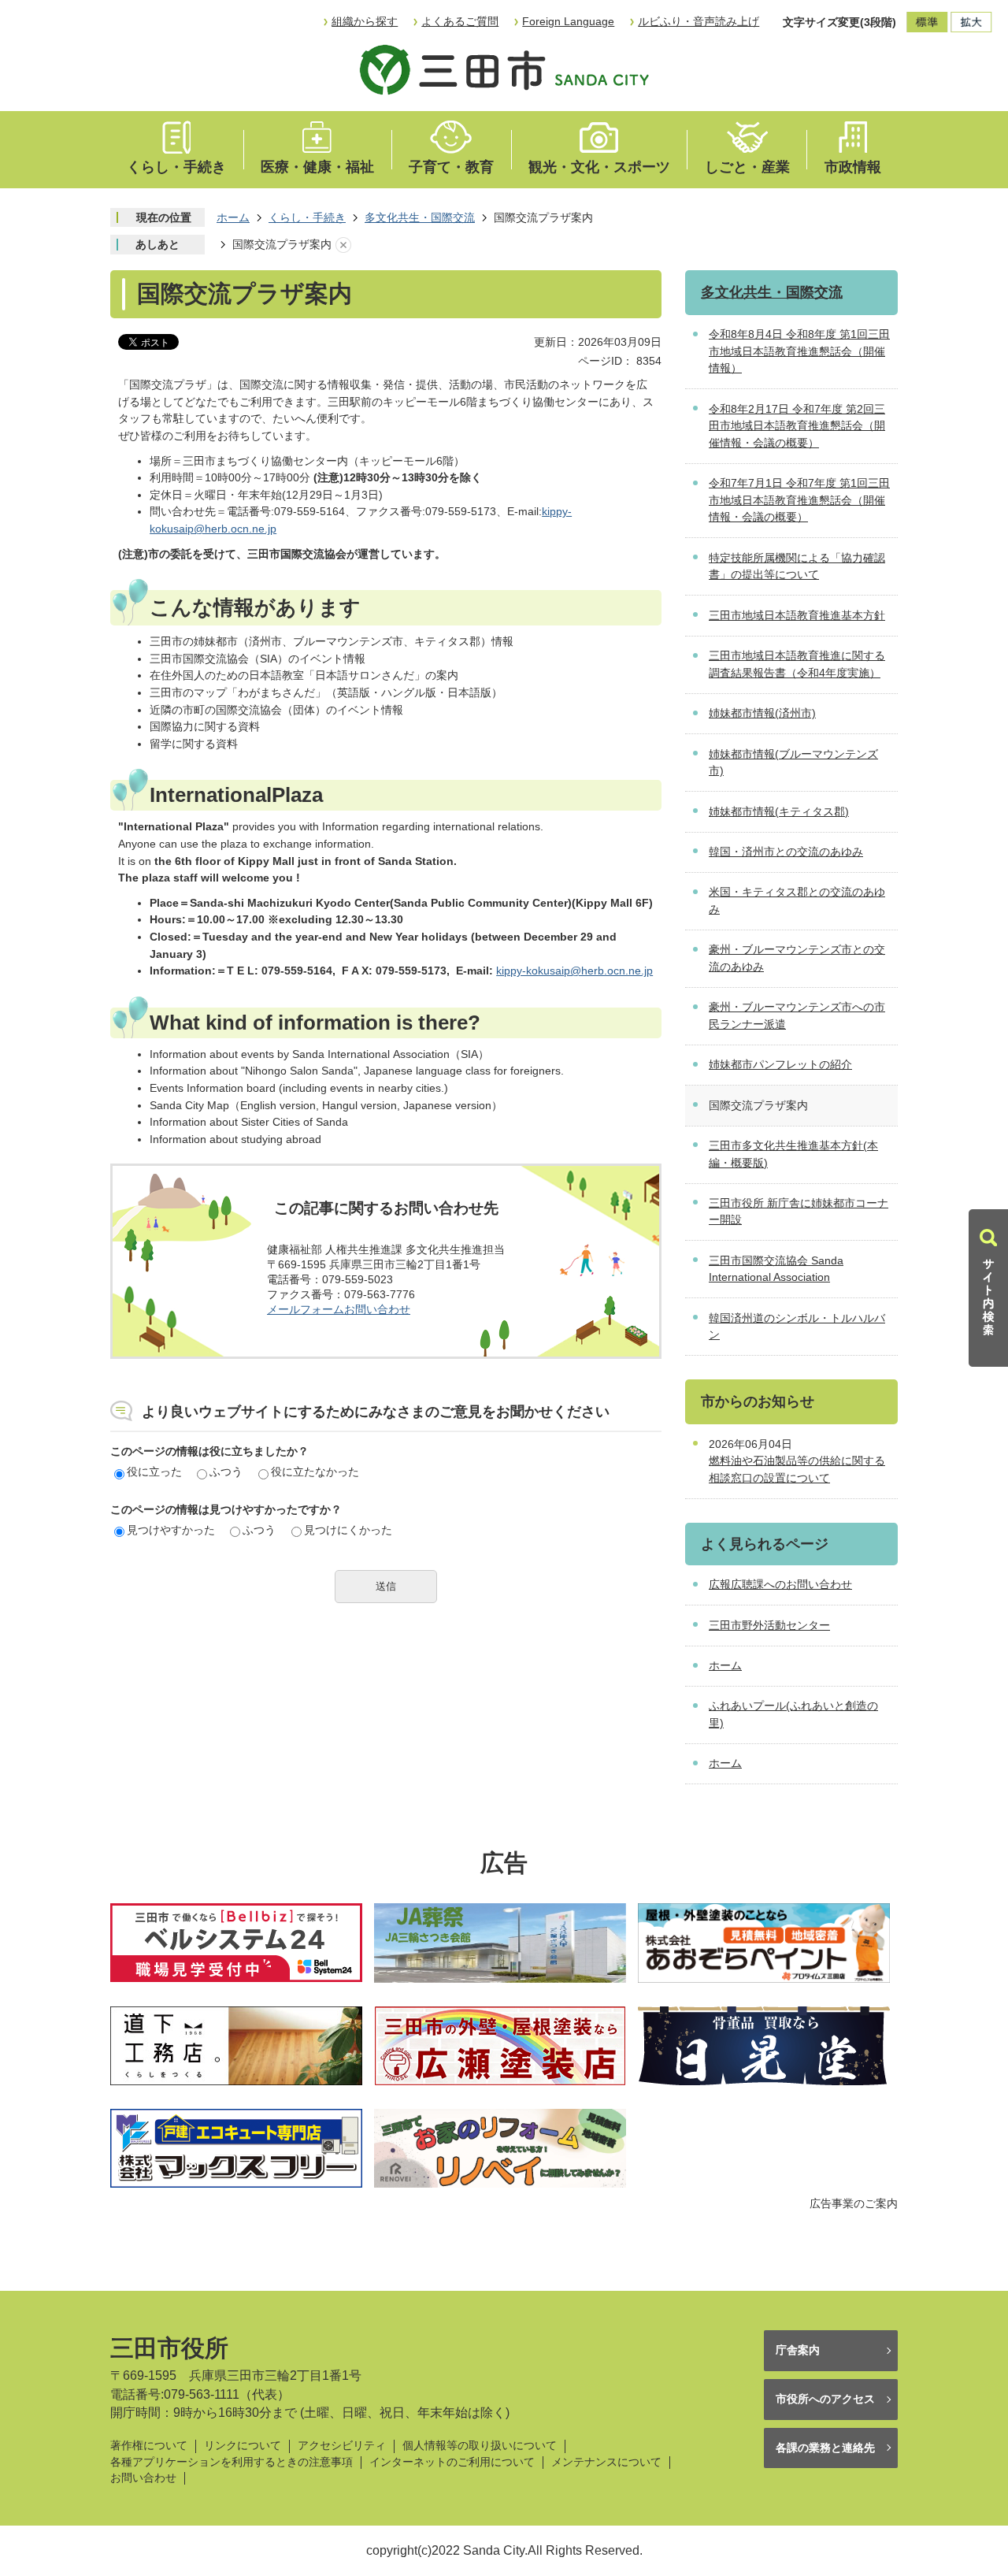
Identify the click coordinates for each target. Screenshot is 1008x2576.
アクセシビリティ (342, 2446)
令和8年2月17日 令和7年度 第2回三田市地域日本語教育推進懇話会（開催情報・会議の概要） (797, 426)
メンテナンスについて (606, 2462)
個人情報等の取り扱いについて (480, 2446)
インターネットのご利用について (452, 2462)
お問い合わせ (143, 2478)
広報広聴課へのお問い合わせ (780, 1584)
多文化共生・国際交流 (420, 217)
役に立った (154, 1472)
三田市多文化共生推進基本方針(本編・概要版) (793, 1154)
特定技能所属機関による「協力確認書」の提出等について (797, 566)
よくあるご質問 (460, 21)
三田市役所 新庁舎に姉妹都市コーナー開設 (799, 1212)
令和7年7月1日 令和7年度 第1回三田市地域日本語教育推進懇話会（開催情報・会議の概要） (799, 500)
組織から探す (365, 21)
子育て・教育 (451, 167)
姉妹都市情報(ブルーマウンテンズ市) (793, 763)
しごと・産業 (747, 167)
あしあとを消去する (343, 245)
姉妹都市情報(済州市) (762, 713)
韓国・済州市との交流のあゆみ (786, 852)
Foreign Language (568, 21)
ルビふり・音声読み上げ (699, 21)
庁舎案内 (798, 2350)
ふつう (226, 1472)
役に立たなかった (315, 1472)
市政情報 (853, 167)
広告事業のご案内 (854, 2203)
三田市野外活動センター (769, 1625)
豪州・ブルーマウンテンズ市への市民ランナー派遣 (797, 1015)
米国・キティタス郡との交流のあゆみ (797, 900)
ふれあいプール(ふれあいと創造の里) (793, 1714)
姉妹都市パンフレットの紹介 (780, 1064)
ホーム (233, 217)
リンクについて (243, 2446)
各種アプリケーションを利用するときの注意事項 (232, 2462)
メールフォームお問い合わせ (339, 1309)
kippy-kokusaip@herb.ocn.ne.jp (574, 971)
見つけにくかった (348, 1530)
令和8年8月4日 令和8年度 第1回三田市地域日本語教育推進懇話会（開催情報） (799, 351)
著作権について (149, 2446)
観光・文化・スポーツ (599, 167)
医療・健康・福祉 (317, 167)
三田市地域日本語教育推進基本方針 (797, 615)
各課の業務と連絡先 (825, 2448)
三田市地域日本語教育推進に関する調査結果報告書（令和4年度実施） (797, 664)
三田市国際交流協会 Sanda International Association (776, 1269)
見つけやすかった (171, 1530)
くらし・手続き (176, 167)
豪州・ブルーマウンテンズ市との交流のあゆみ (797, 958)
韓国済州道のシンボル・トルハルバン (797, 1327)
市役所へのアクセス (825, 2399)
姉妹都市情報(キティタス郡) (779, 811)
